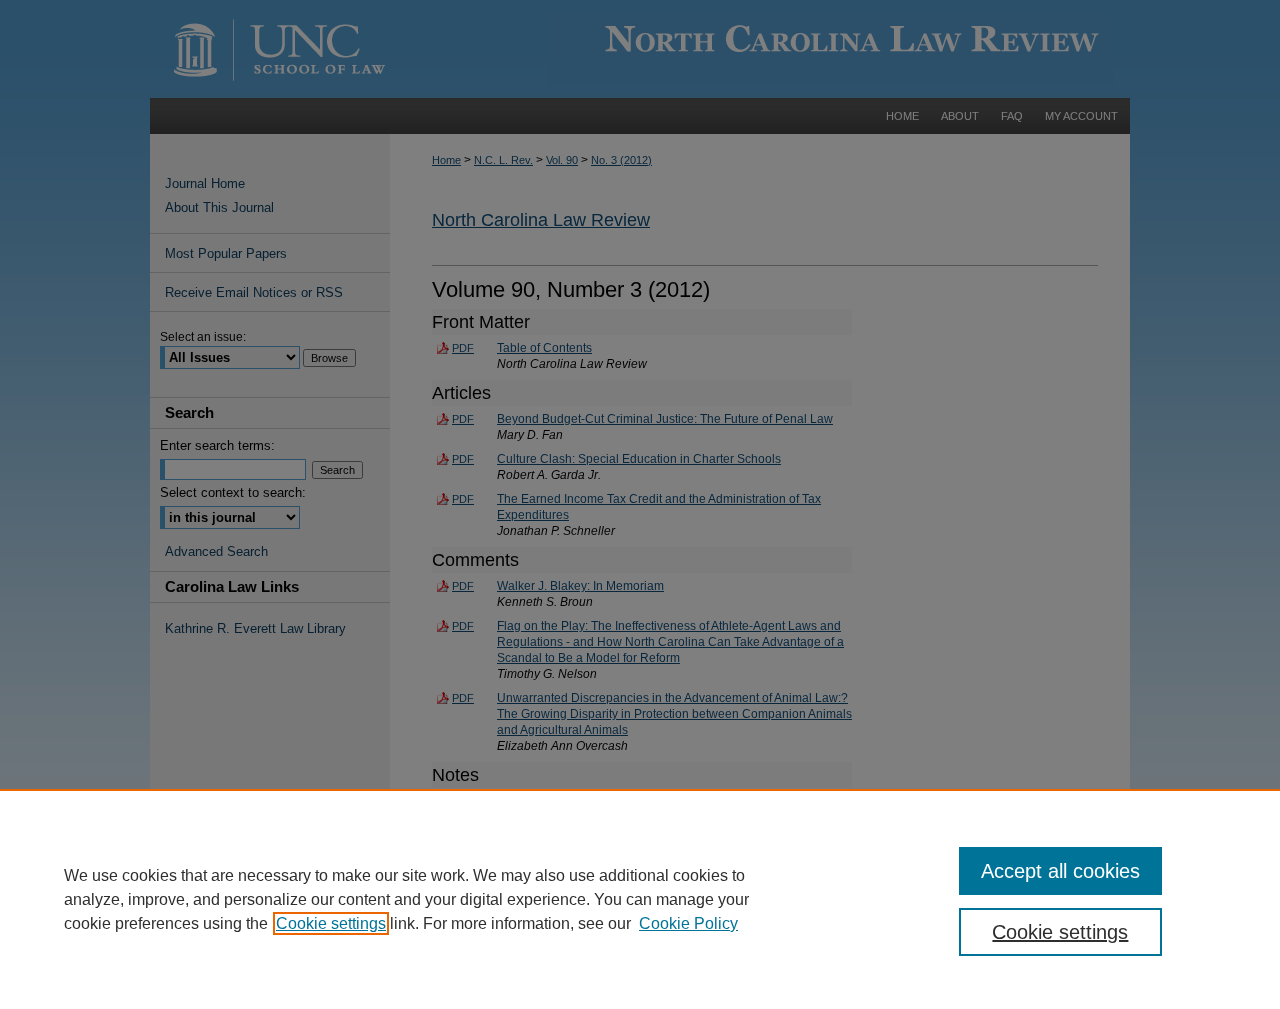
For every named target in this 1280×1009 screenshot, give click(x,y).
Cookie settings (331, 923)
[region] (640, 899)
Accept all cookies (1060, 871)
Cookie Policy (688, 923)
